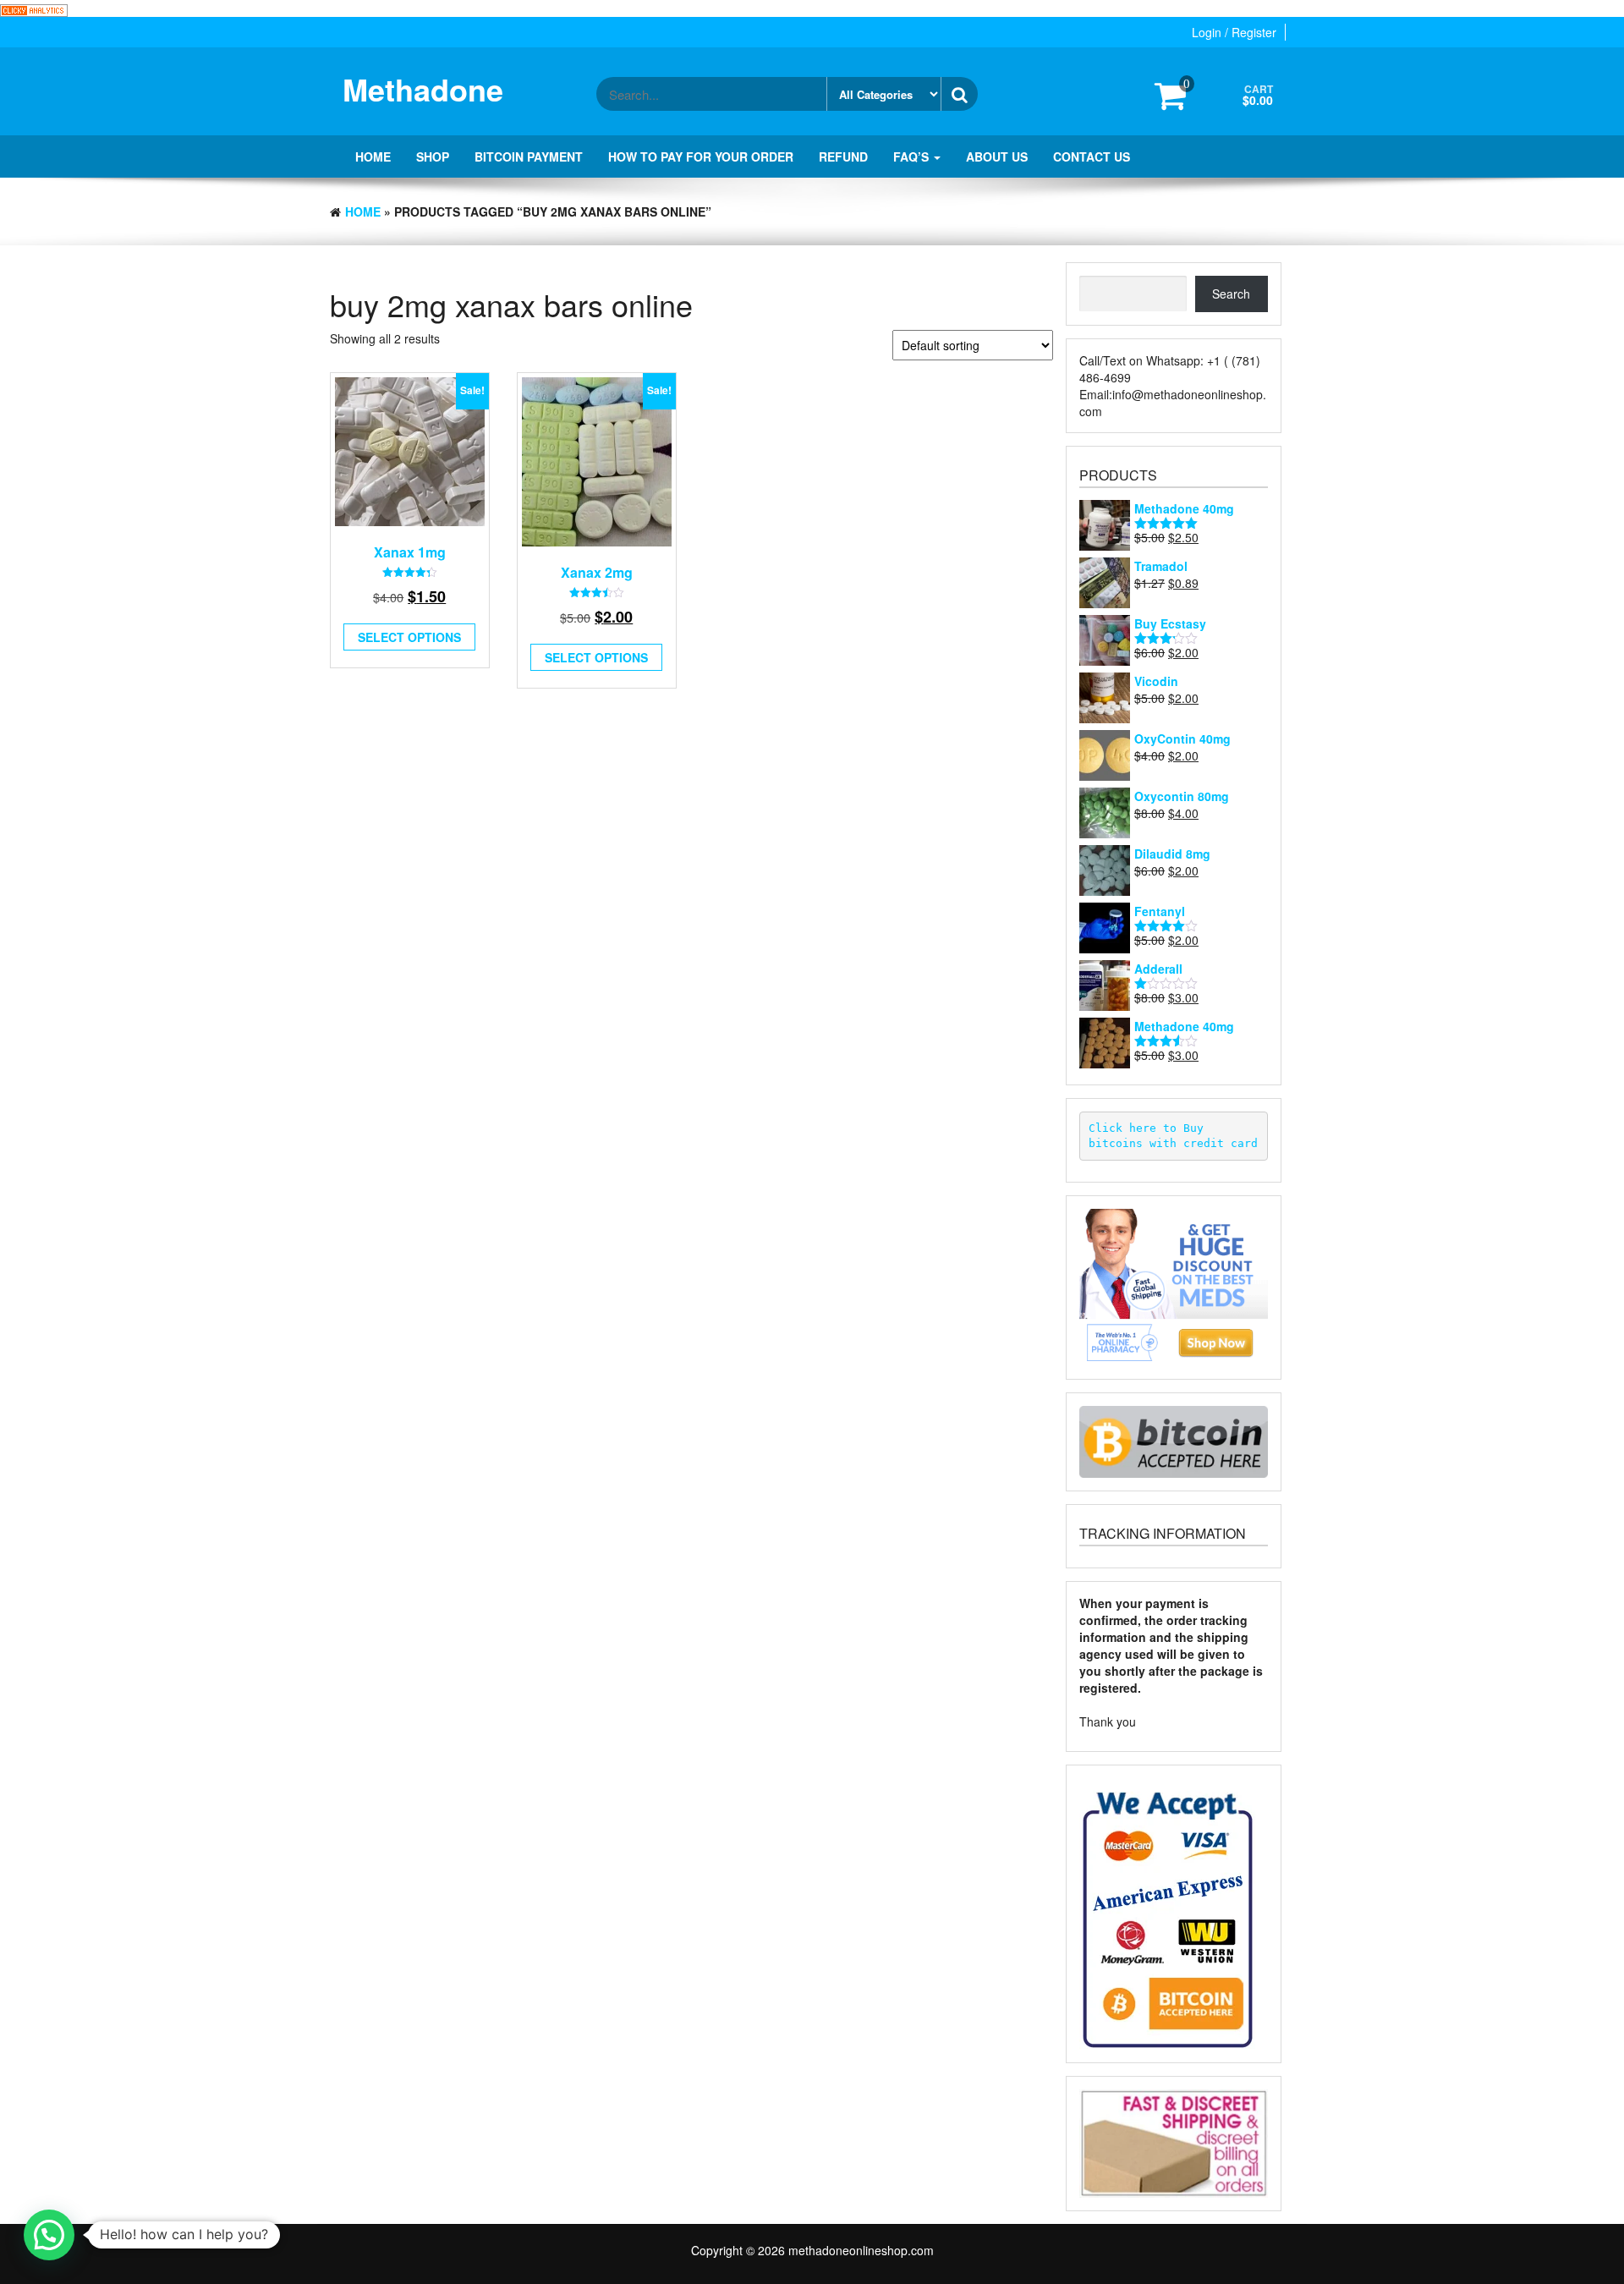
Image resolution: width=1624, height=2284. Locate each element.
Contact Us (1092, 156)
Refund (843, 156)
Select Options (409, 637)
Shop (433, 156)
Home (373, 156)
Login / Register (1234, 32)
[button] (49, 2235)
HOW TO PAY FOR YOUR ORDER (701, 156)
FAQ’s (913, 156)
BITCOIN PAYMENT (529, 156)
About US (997, 156)
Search (1231, 294)
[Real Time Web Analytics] (34, 8)
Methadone (423, 89)
